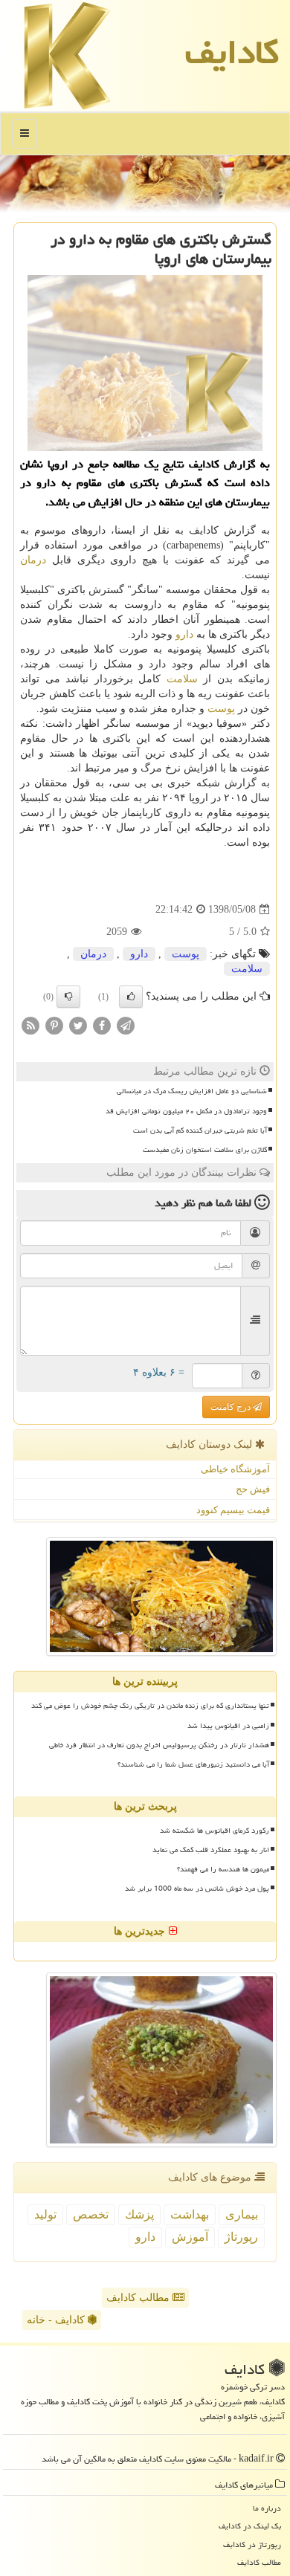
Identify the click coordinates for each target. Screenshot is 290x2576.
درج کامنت (232, 1407)
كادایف (232, 52)
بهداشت (190, 2214)
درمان (33, 560)
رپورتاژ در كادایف (252, 2544)
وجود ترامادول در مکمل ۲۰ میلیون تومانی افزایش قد (186, 1111)
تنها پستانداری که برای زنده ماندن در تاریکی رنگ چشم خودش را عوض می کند (150, 1706)
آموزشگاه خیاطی (235, 1469)
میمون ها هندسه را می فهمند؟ (223, 1869)
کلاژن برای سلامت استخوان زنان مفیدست (205, 1150)
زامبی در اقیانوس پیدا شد (228, 1726)
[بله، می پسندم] (131, 997)
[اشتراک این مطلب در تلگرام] (126, 1025)
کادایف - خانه (57, 2320)
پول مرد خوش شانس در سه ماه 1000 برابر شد (197, 1889)
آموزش (190, 2237)
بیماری (242, 2214)
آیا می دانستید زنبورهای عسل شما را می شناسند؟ (193, 1764)
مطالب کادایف (139, 2298)
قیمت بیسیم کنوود (233, 1510)
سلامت (182, 679)
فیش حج (253, 1489)
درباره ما (267, 2508)
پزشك (139, 2214)
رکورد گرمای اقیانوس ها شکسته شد (215, 1831)
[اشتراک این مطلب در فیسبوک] (102, 1025)
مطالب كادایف (259, 2562)
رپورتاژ (241, 2237)
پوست (221, 709)
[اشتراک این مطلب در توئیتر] (78, 1025)
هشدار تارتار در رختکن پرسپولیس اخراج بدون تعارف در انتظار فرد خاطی (159, 1745)
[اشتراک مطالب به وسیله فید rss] (30, 1025)
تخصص (91, 2214)
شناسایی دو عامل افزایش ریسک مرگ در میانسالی (192, 1091)
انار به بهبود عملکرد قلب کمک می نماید (211, 1850)
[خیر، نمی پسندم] (68, 997)
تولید (45, 2214)
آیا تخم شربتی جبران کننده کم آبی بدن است (200, 1130)
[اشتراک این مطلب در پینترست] (54, 1025)
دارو (184, 634)
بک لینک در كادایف (250, 2526)
